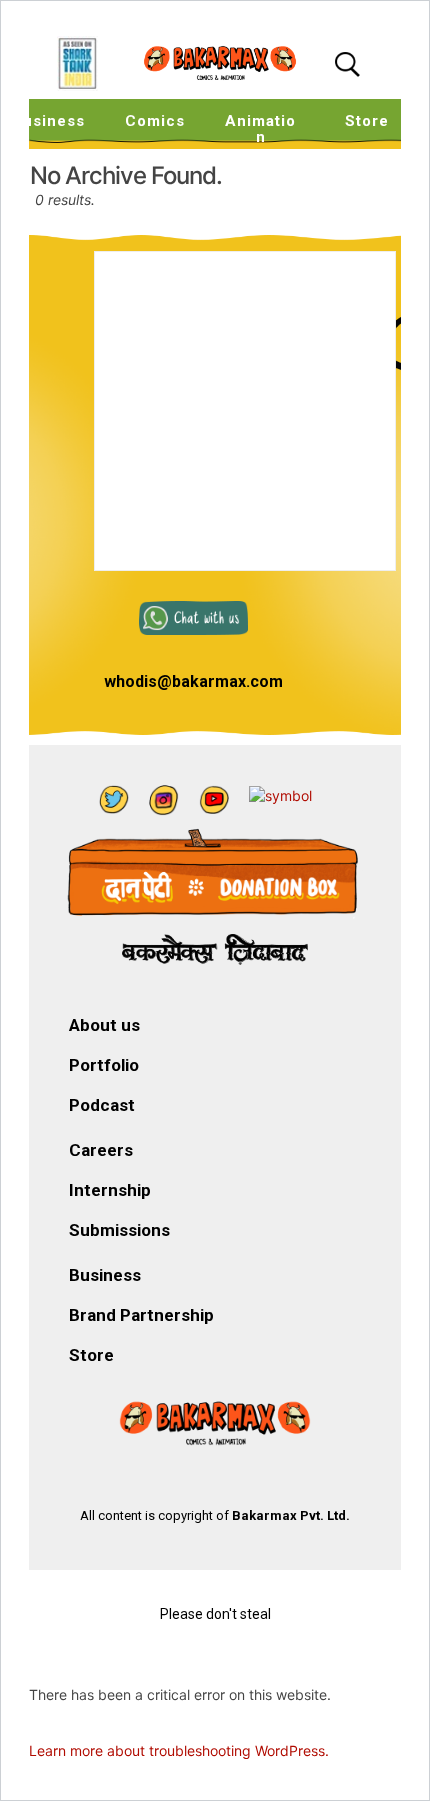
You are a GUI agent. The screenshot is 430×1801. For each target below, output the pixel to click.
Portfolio (104, 1065)
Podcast (102, 1105)
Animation (260, 128)
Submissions (119, 1230)
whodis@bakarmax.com (193, 681)
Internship (110, 1190)
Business (105, 1275)
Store (367, 120)
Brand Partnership (141, 1315)
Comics (155, 120)
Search (352, 65)
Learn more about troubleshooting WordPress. (179, 1750)
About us (104, 1025)
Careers (101, 1150)
